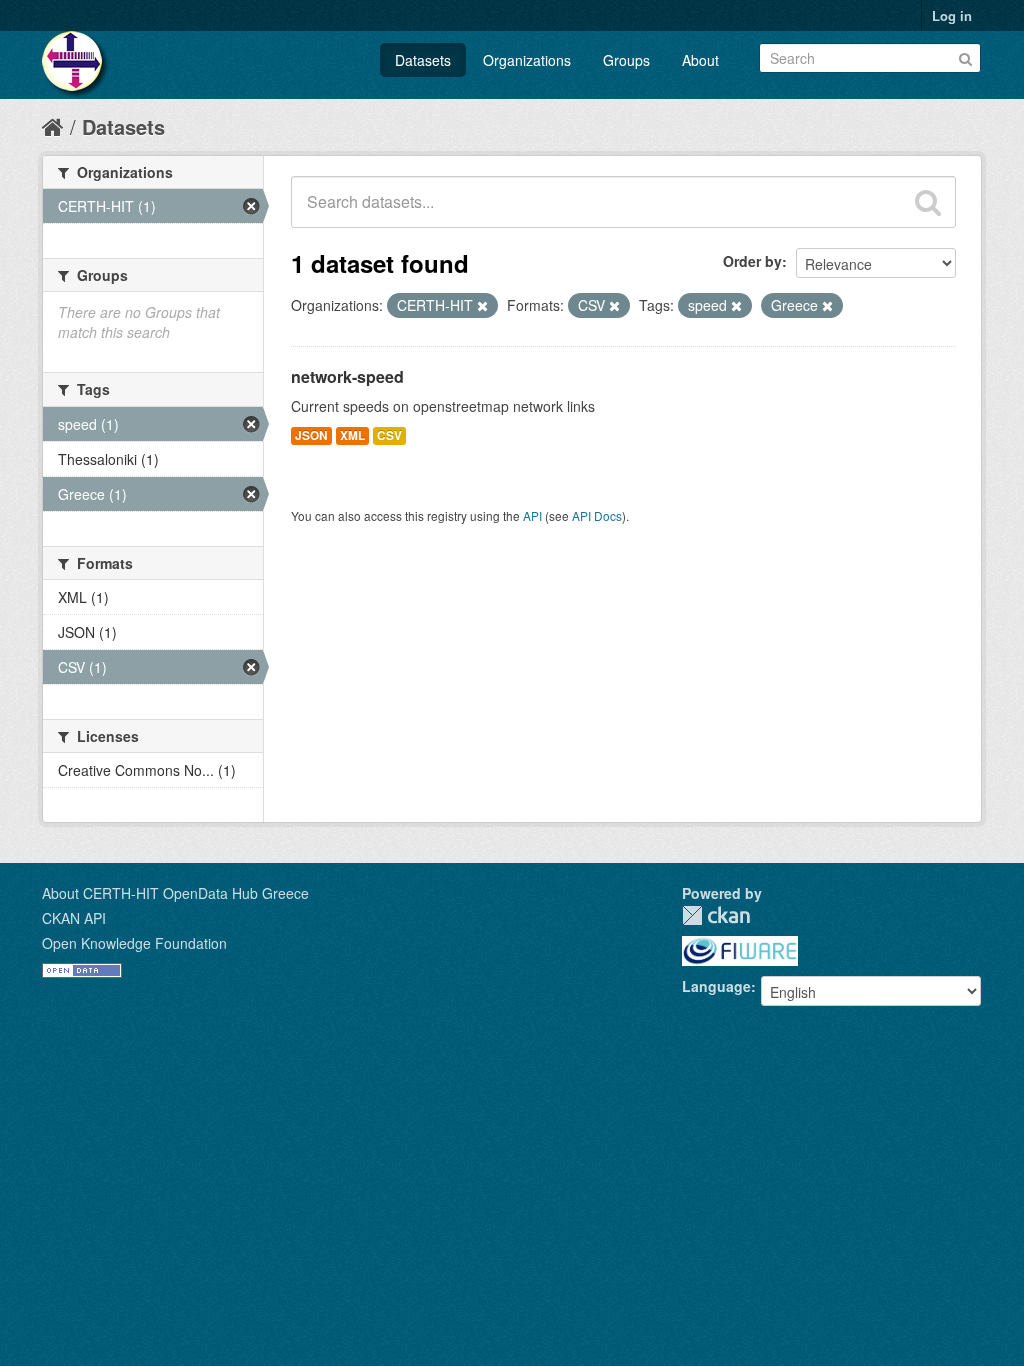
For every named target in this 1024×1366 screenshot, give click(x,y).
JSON (311, 435)
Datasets (423, 60)
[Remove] (482, 306)
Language (716, 986)
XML (352, 435)
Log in (952, 15)
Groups (626, 60)
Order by (752, 261)
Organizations (527, 60)
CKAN (716, 915)
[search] (928, 202)
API (532, 515)
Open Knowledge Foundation (134, 943)
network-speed (347, 376)
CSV (389, 435)
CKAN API (74, 918)
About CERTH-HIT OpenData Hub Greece (175, 893)
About (700, 60)
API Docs (597, 515)
